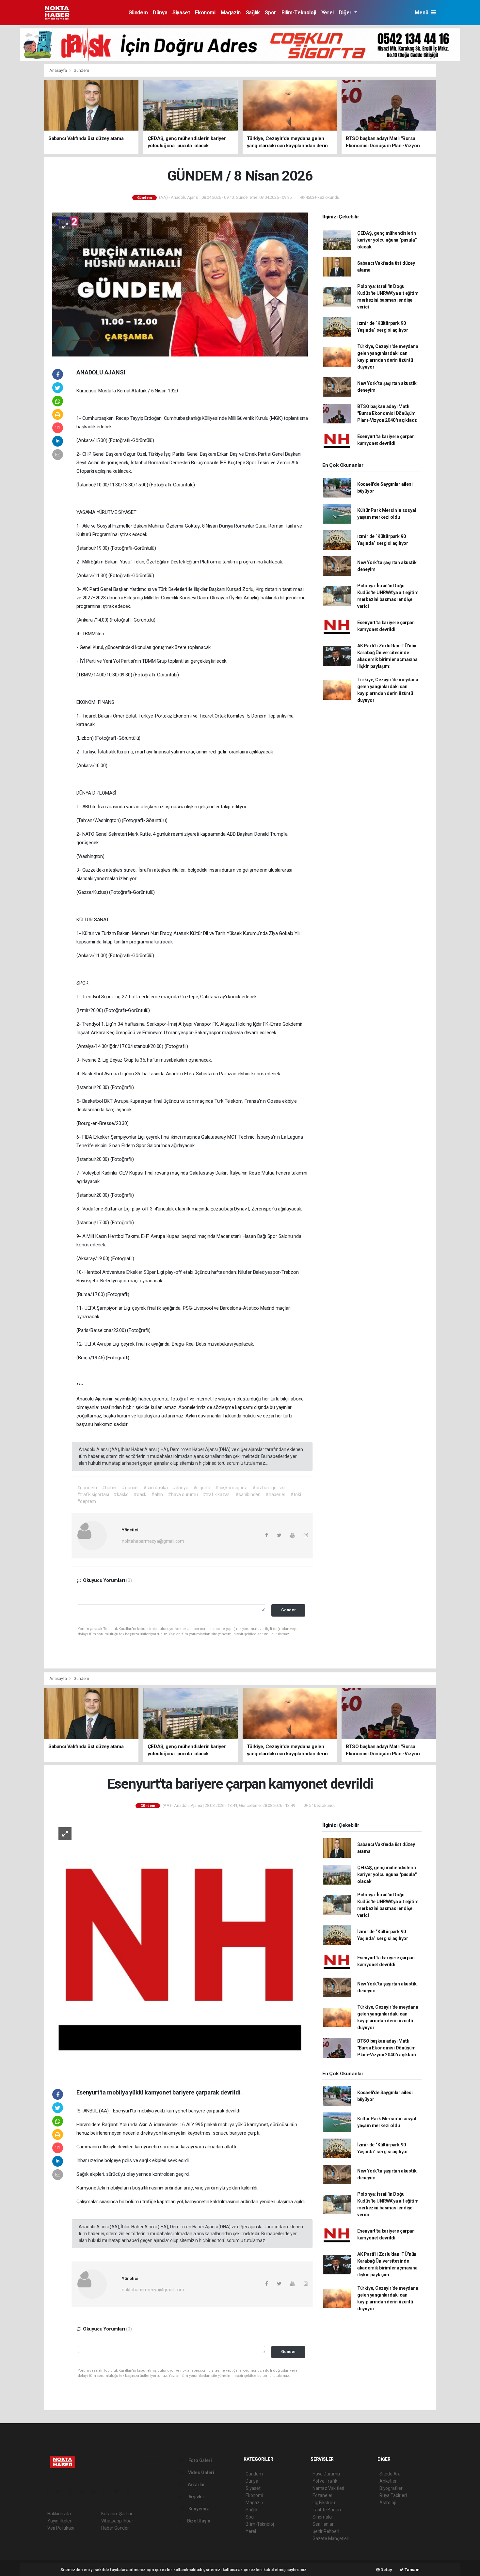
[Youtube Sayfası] (85, 2491)
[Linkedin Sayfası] (96, 2491)
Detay (386, 2570)
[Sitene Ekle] (131, 2491)
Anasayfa (58, 70)
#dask (140, 1494)
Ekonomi (205, 13)
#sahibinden (248, 1494)
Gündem (138, 13)
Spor (270, 13)
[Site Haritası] (119, 2491)
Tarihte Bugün (327, 2510)
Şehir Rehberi (326, 2531)
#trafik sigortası (93, 1494)
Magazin (231, 13)
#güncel (130, 1488)
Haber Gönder (115, 2528)
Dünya (160, 13)
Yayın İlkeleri (60, 2521)
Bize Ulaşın (198, 2521)
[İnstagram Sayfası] (73, 2491)
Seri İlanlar (323, 2524)
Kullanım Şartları (117, 2514)
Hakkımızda (59, 2514)
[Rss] (108, 2491)
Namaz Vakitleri (328, 2488)
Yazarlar (196, 2485)
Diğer (346, 13)
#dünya (181, 1488)
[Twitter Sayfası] (61, 2491)
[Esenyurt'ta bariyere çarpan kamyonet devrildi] (180, 1948)
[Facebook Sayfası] (50, 2491)
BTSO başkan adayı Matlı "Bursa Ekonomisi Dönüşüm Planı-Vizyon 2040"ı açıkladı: (387, 413)
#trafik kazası (217, 1494)
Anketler (388, 2481)
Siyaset (181, 13)
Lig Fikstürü (324, 2503)
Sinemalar (323, 2517)
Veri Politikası (61, 2528)
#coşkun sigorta (231, 1488)
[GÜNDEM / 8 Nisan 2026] (180, 284)
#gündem (87, 1488)
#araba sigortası (269, 1488)
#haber (109, 1488)
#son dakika (156, 1488)
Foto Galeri (200, 2460)
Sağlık (253, 13)
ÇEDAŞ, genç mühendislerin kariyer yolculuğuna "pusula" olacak (387, 240)
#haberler (275, 1494)
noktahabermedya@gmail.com (153, 1541)
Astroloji (388, 2503)
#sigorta (202, 1488)
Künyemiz (198, 2509)
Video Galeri (200, 2473)
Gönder (288, 1610)
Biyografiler (391, 2488)
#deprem (87, 1501)
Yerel (328, 13)
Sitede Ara (390, 2474)
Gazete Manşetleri (331, 2538)
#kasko (121, 1494)
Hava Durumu (326, 2474)
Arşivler (196, 2497)
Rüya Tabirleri (393, 2495)
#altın (157, 1494)
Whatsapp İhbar (117, 2521)
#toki (296, 1494)
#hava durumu (183, 1494)
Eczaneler (322, 2495)
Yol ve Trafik (325, 2481)
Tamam (412, 2570)
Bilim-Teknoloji (299, 13)
